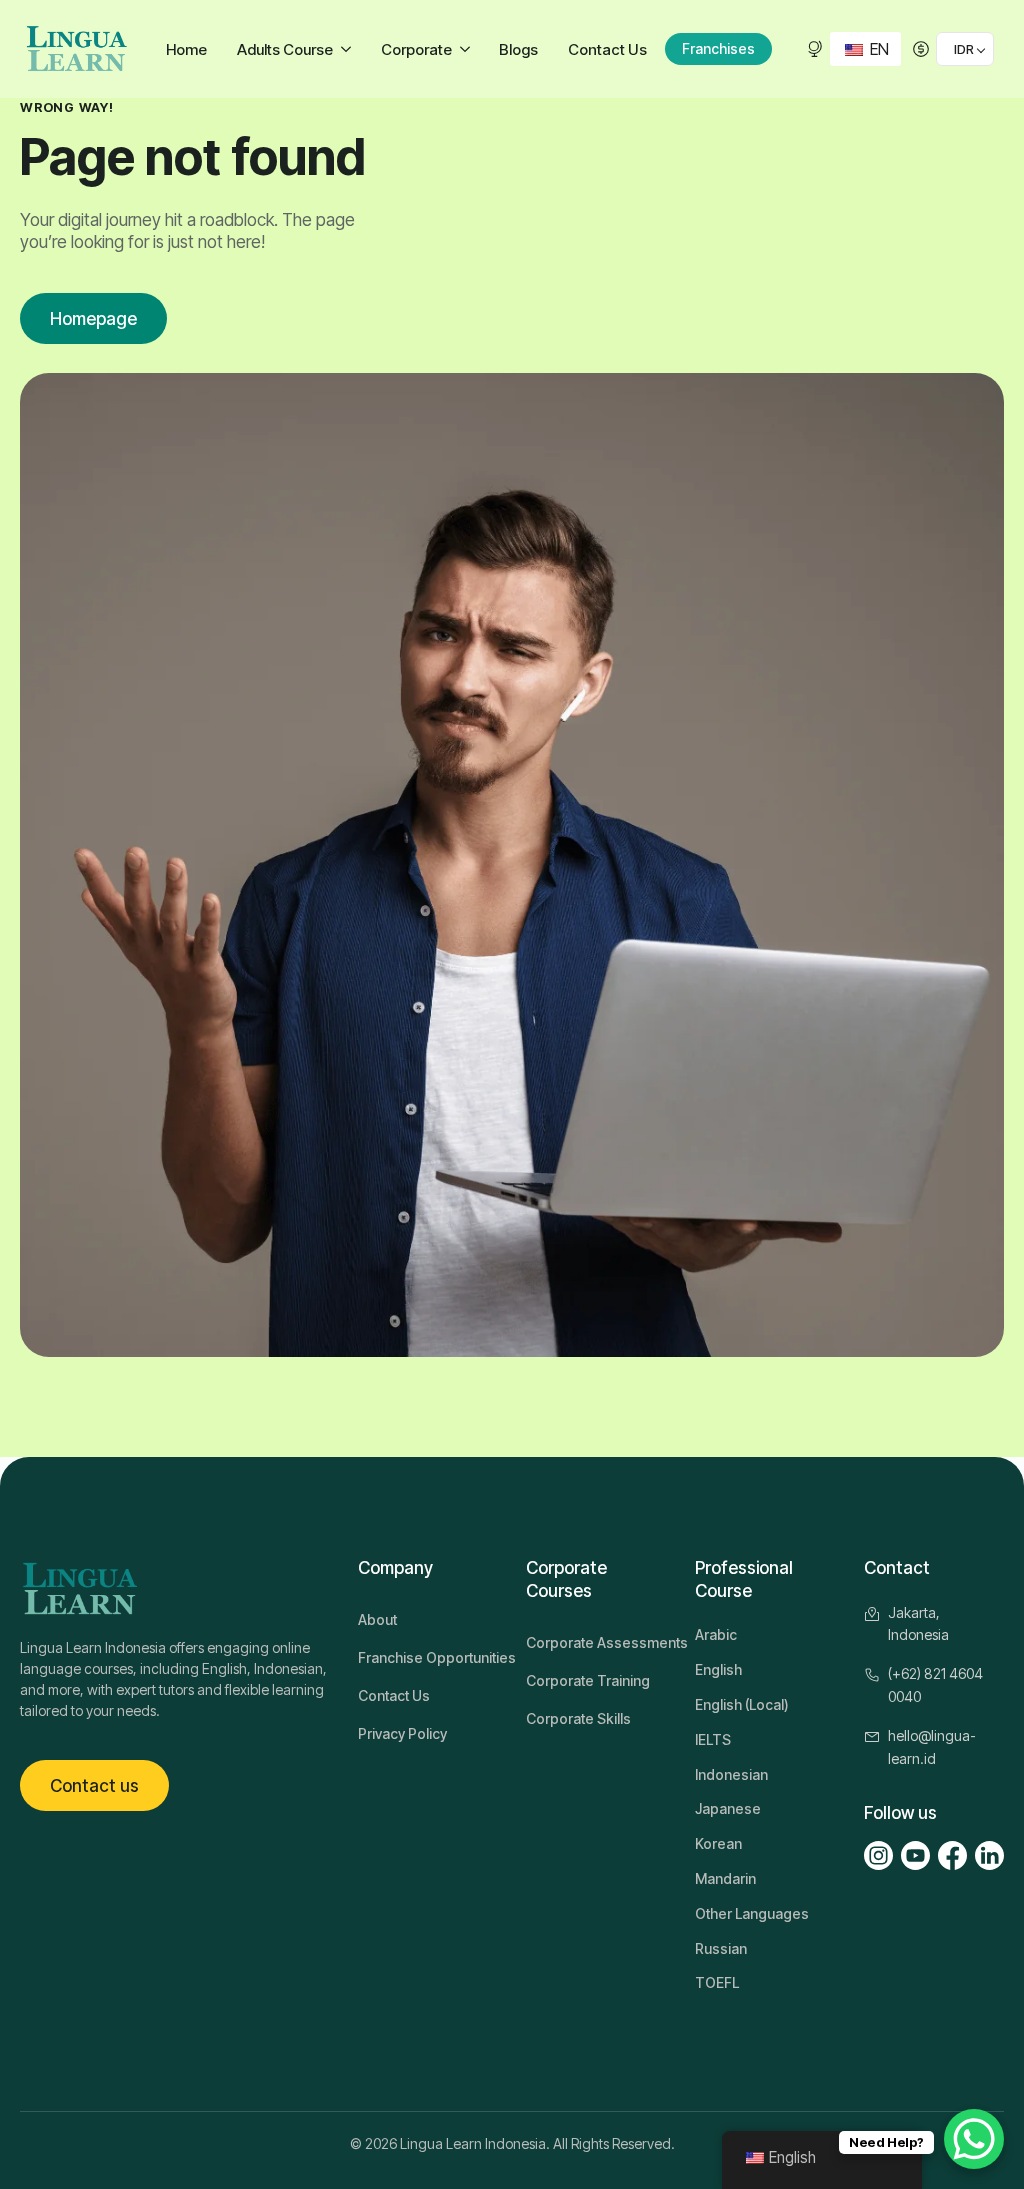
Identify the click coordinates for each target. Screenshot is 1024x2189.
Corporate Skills (578, 1718)
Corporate (416, 49)
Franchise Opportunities (428, 1657)
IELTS (713, 1739)
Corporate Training (588, 1680)
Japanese (728, 1808)
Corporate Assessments (596, 1642)
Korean (718, 1843)
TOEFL (717, 1982)
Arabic (716, 1634)
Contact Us (607, 49)
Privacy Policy (402, 1733)
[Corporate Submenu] (467, 49)
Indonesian (731, 1774)
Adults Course (285, 49)
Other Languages (752, 1913)
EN (877, 49)
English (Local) (742, 1704)
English (718, 1669)
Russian (721, 1948)
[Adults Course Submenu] (348, 49)
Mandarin (725, 1878)
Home (186, 49)
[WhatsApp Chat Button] (974, 2139)
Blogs (518, 49)
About (377, 1619)
